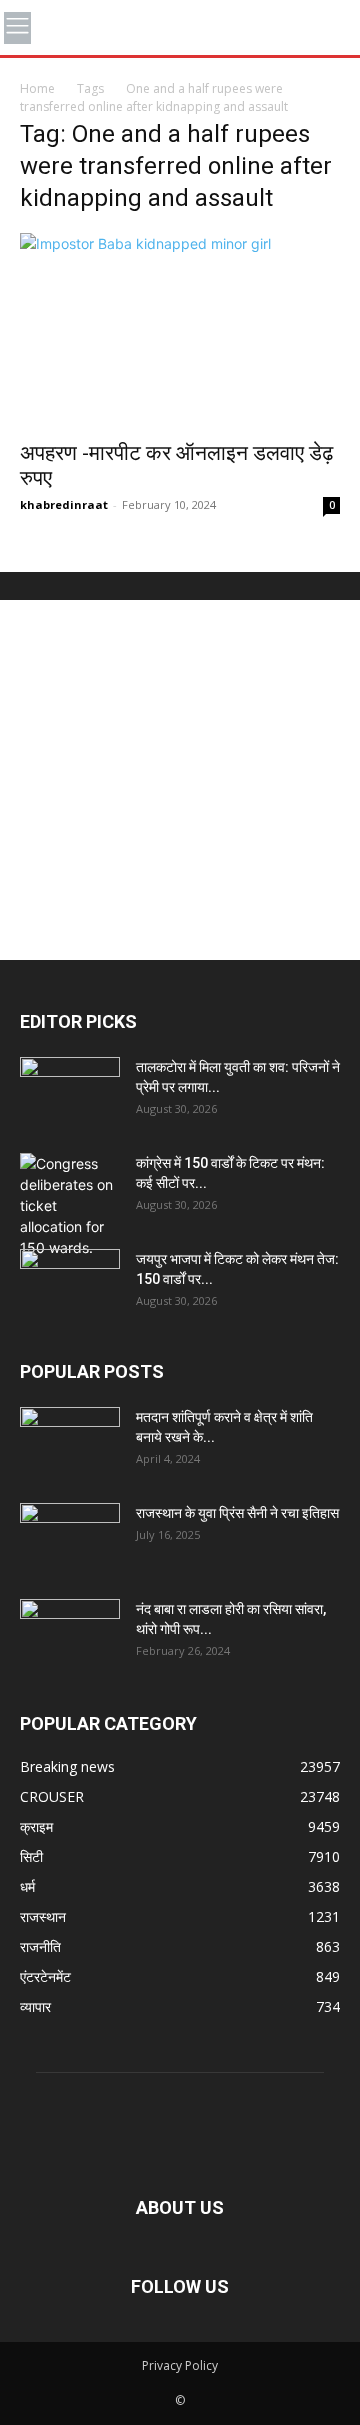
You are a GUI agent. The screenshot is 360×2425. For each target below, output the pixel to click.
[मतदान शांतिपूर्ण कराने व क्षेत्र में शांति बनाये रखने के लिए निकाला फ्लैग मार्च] (70, 1442)
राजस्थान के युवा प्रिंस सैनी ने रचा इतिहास (237, 1513)
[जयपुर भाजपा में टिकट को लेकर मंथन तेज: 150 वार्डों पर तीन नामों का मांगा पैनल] (70, 1284)
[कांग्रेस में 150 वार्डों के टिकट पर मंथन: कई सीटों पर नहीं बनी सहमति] (70, 1205)
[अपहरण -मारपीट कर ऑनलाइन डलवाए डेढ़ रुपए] (180, 330)
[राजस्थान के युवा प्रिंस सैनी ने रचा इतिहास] (70, 1538)
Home (37, 88)
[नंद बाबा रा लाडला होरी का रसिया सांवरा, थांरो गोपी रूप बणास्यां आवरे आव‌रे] (70, 1634)
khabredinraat (64, 504)
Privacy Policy (180, 2365)
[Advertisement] (180, 780)
